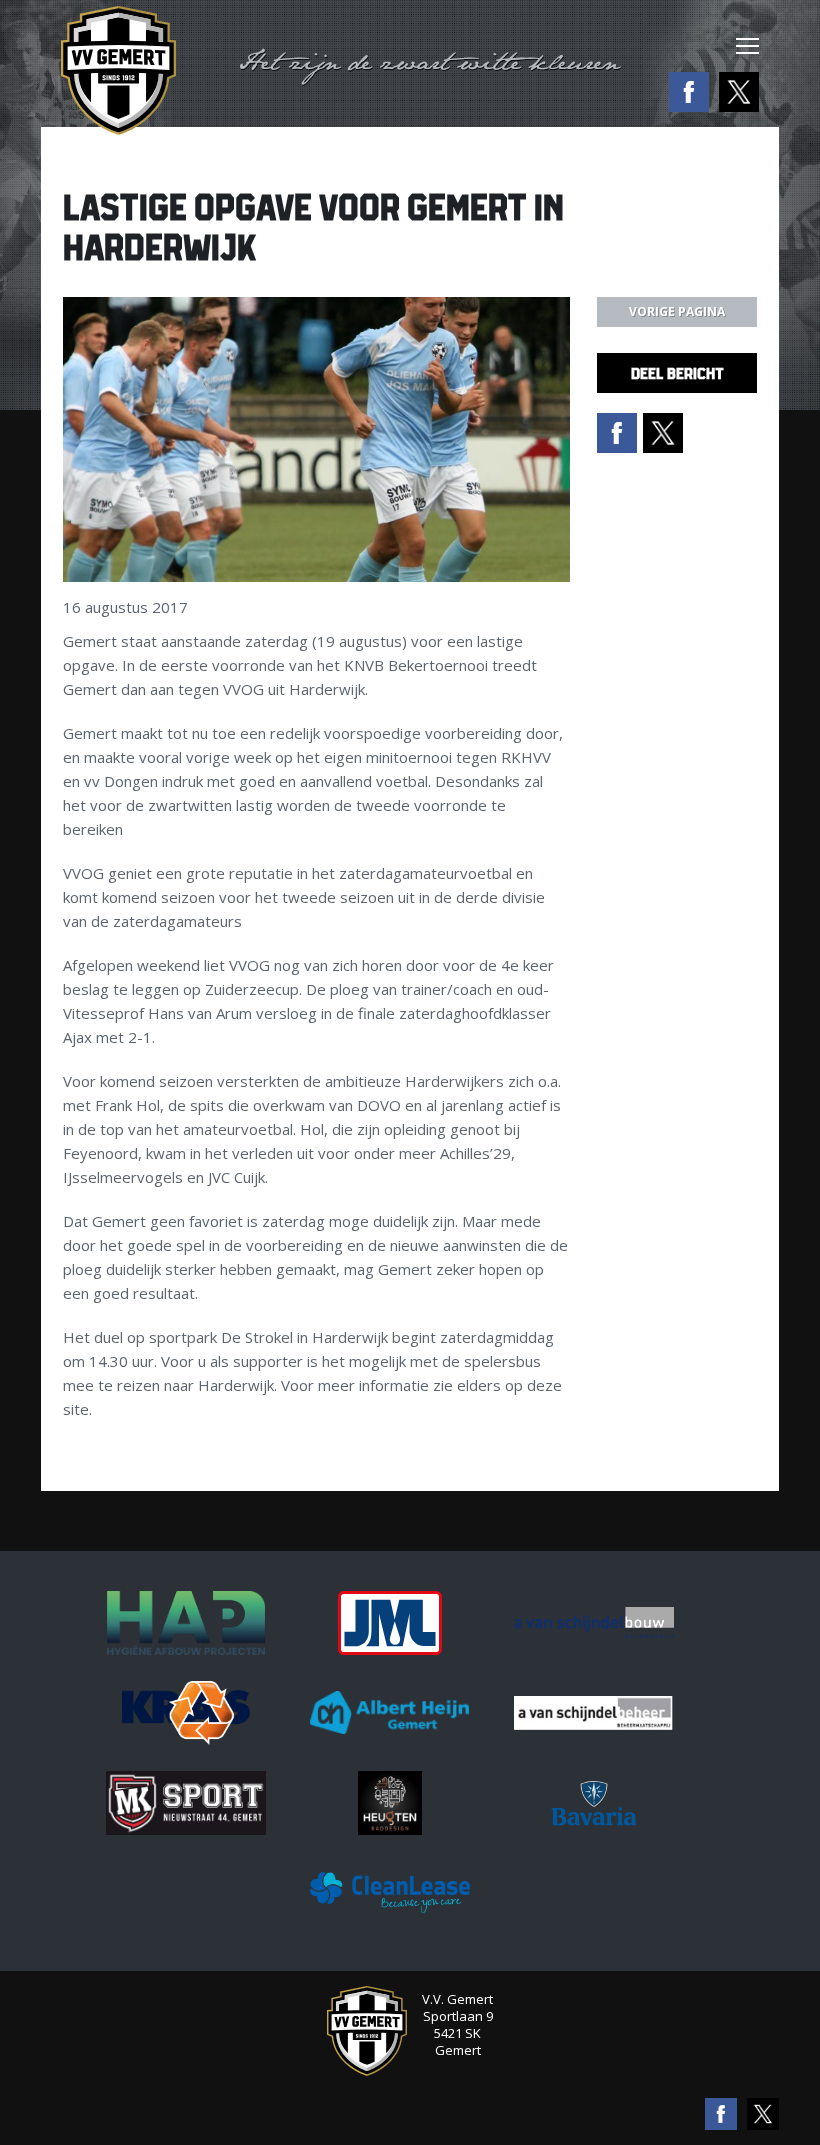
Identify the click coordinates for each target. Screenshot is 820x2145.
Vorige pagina (677, 311)
